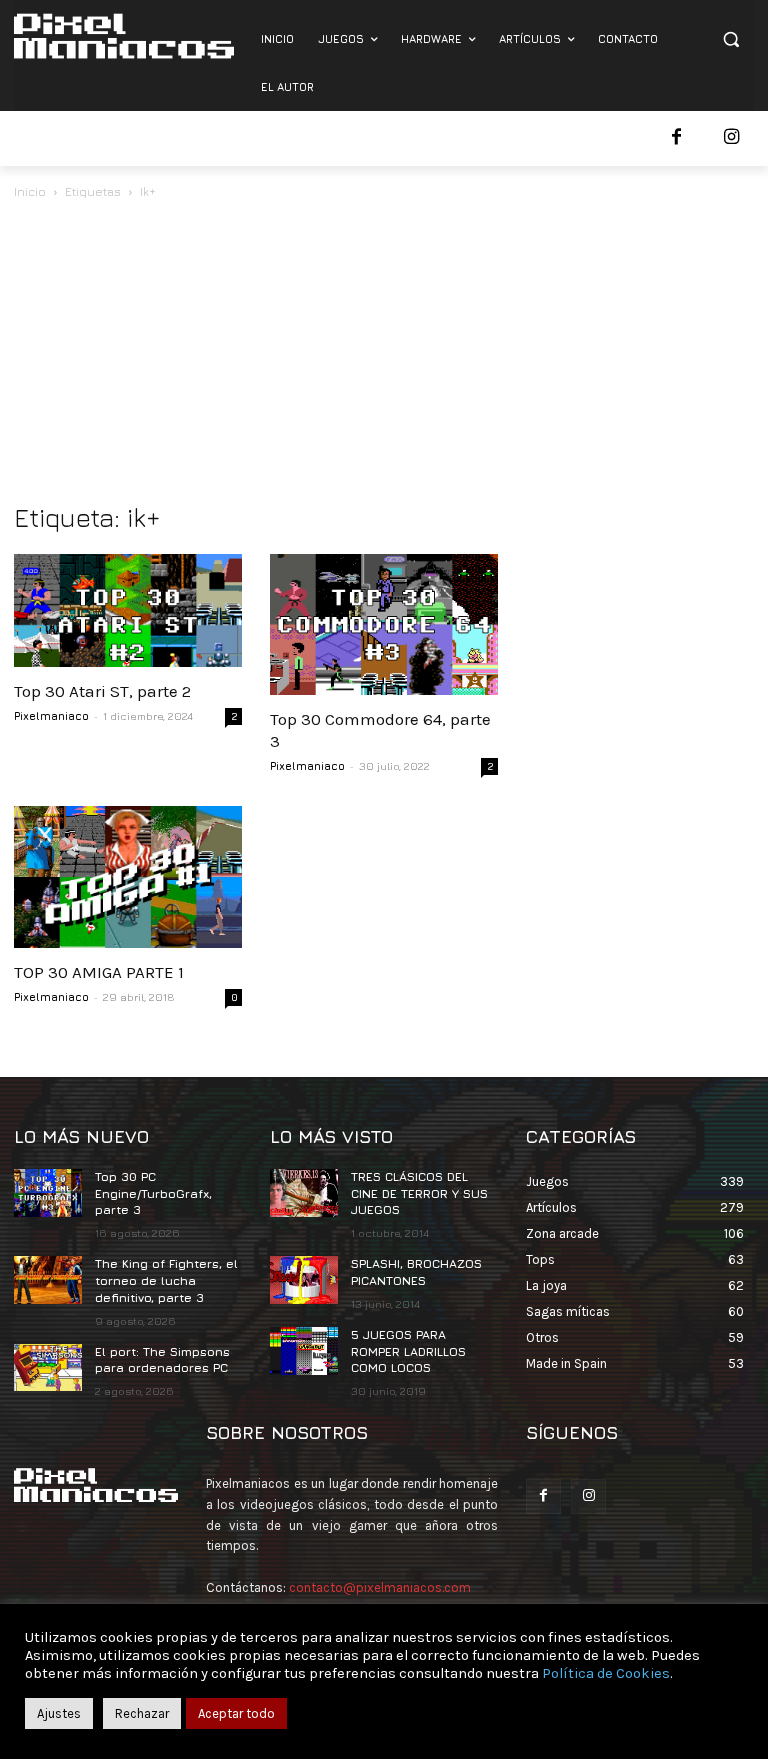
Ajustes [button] (59, 1713)
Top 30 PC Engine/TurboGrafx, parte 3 (153, 1193)
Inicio (30, 191)
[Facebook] (676, 138)
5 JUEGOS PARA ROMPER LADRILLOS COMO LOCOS (408, 1351)
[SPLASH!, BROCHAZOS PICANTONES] (304, 1280)
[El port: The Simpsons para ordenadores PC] (48, 1368)
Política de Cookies (606, 1673)
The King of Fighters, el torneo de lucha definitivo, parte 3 (166, 1280)
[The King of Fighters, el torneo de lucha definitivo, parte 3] (48, 1280)
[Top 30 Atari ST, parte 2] (128, 610)
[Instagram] (731, 138)
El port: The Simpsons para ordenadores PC (162, 1360)
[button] (730, 39)
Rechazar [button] (142, 1713)
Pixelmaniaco (51, 715)
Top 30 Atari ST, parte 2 (102, 691)
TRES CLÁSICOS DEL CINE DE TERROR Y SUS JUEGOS (419, 1193)
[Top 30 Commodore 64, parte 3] (384, 624)
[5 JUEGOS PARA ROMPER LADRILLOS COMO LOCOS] (304, 1351)
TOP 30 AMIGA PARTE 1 (99, 972)
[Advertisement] (384, 353)
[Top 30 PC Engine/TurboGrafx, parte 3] (48, 1193)
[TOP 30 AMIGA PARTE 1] (128, 876)
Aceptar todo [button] (236, 1713)
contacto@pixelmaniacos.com (380, 1587)
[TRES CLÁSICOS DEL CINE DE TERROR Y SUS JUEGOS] (304, 1193)
